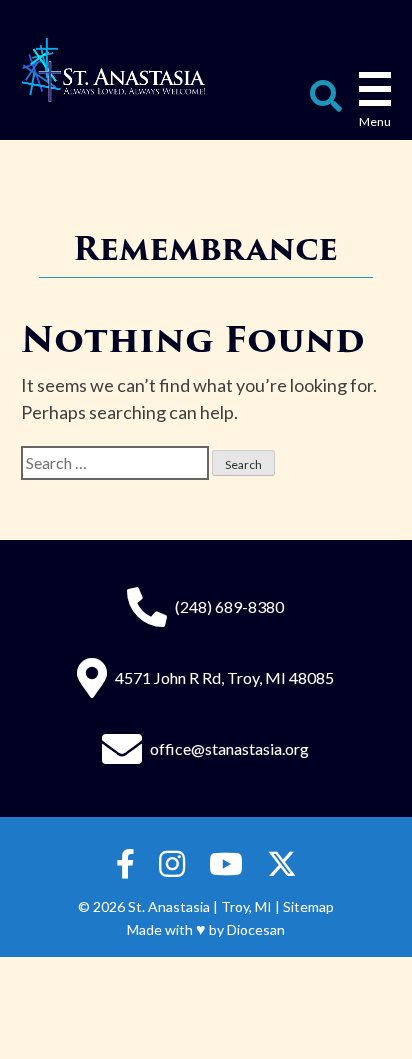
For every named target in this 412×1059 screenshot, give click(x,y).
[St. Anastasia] (113, 70)
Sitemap (308, 906)
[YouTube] (226, 864)
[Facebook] (125, 864)
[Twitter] (282, 864)
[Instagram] (172, 864)
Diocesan (256, 929)
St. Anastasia (169, 906)
